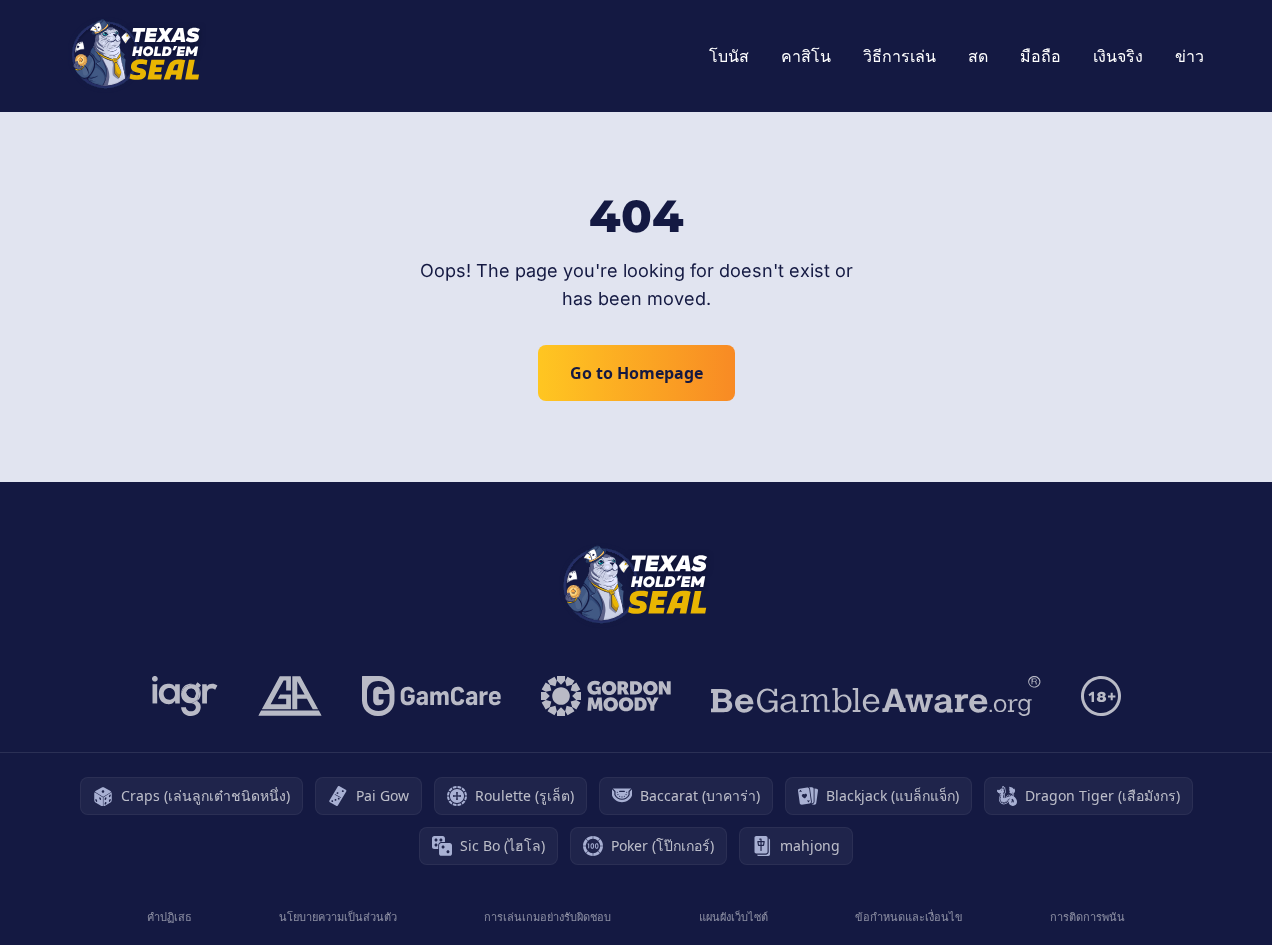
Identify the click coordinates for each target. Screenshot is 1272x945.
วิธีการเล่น (899, 56)
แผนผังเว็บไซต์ (733, 916)
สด (978, 56)
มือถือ (1040, 56)
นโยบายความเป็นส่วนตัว (338, 916)
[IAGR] (185, 696)
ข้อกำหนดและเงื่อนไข (909, 916)
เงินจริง (1118, 56)
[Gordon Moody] (606, 696)
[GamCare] (431, 696)
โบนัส (729, 56)
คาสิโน (806, 56)
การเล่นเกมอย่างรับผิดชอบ (547, 916)
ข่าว (1189, 56)
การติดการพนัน (1087, 916)
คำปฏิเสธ (169, 916)
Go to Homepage (636, 373)
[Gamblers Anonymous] (290, 696)
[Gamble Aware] (876, 696)
